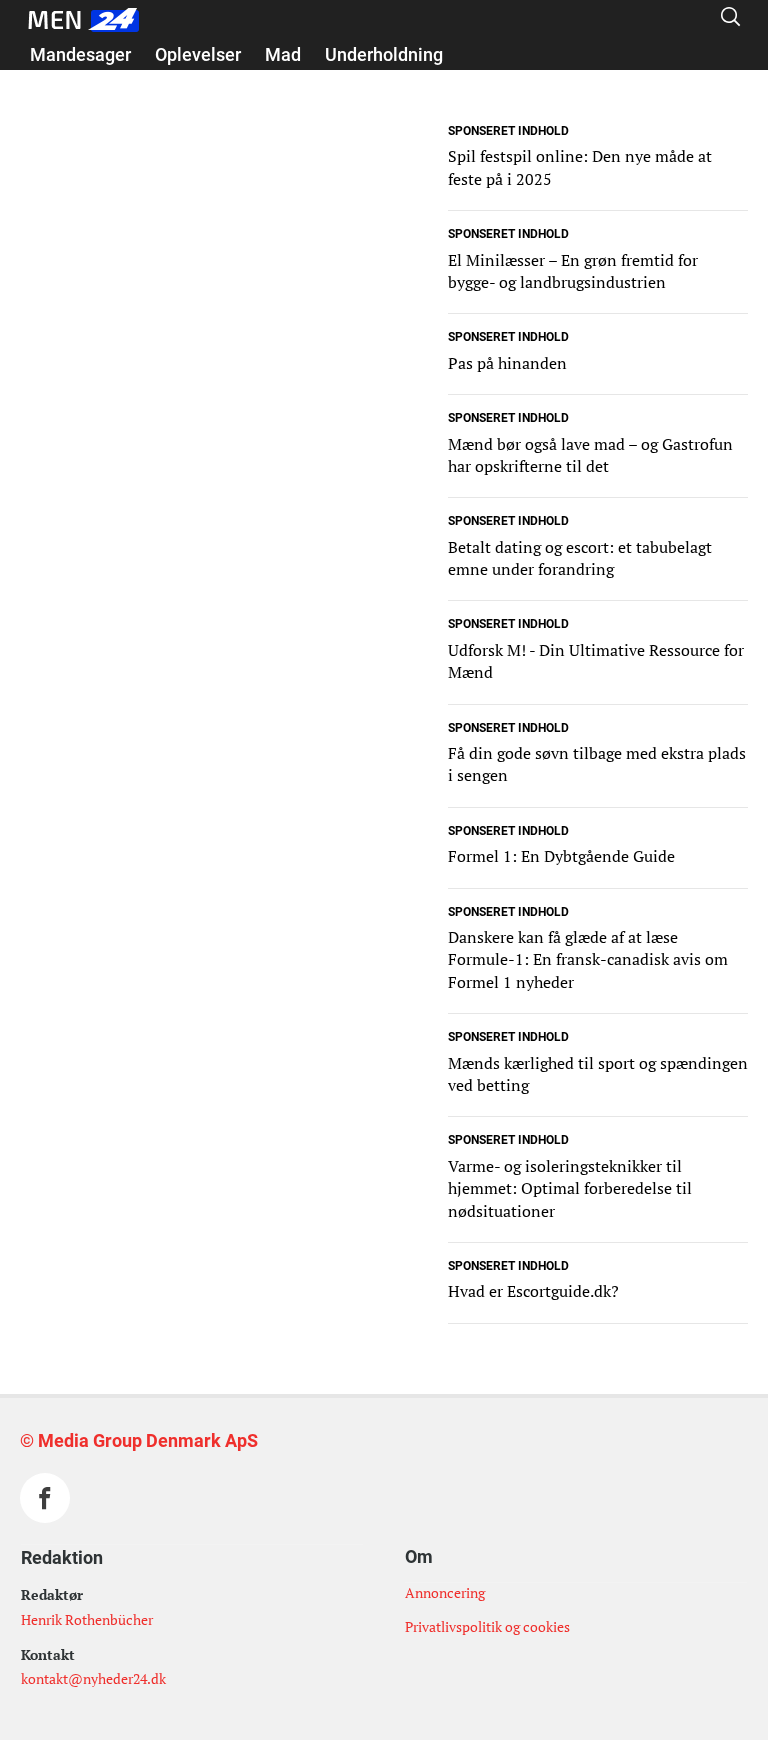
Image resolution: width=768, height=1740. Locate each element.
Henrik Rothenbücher (87, 1619)
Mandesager (80, 54)
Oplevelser (198, 54)
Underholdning (384, 54)
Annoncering (445, 1592)
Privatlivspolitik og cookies (487, 1626)
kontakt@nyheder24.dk (93, 1678)
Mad (283, 54)
